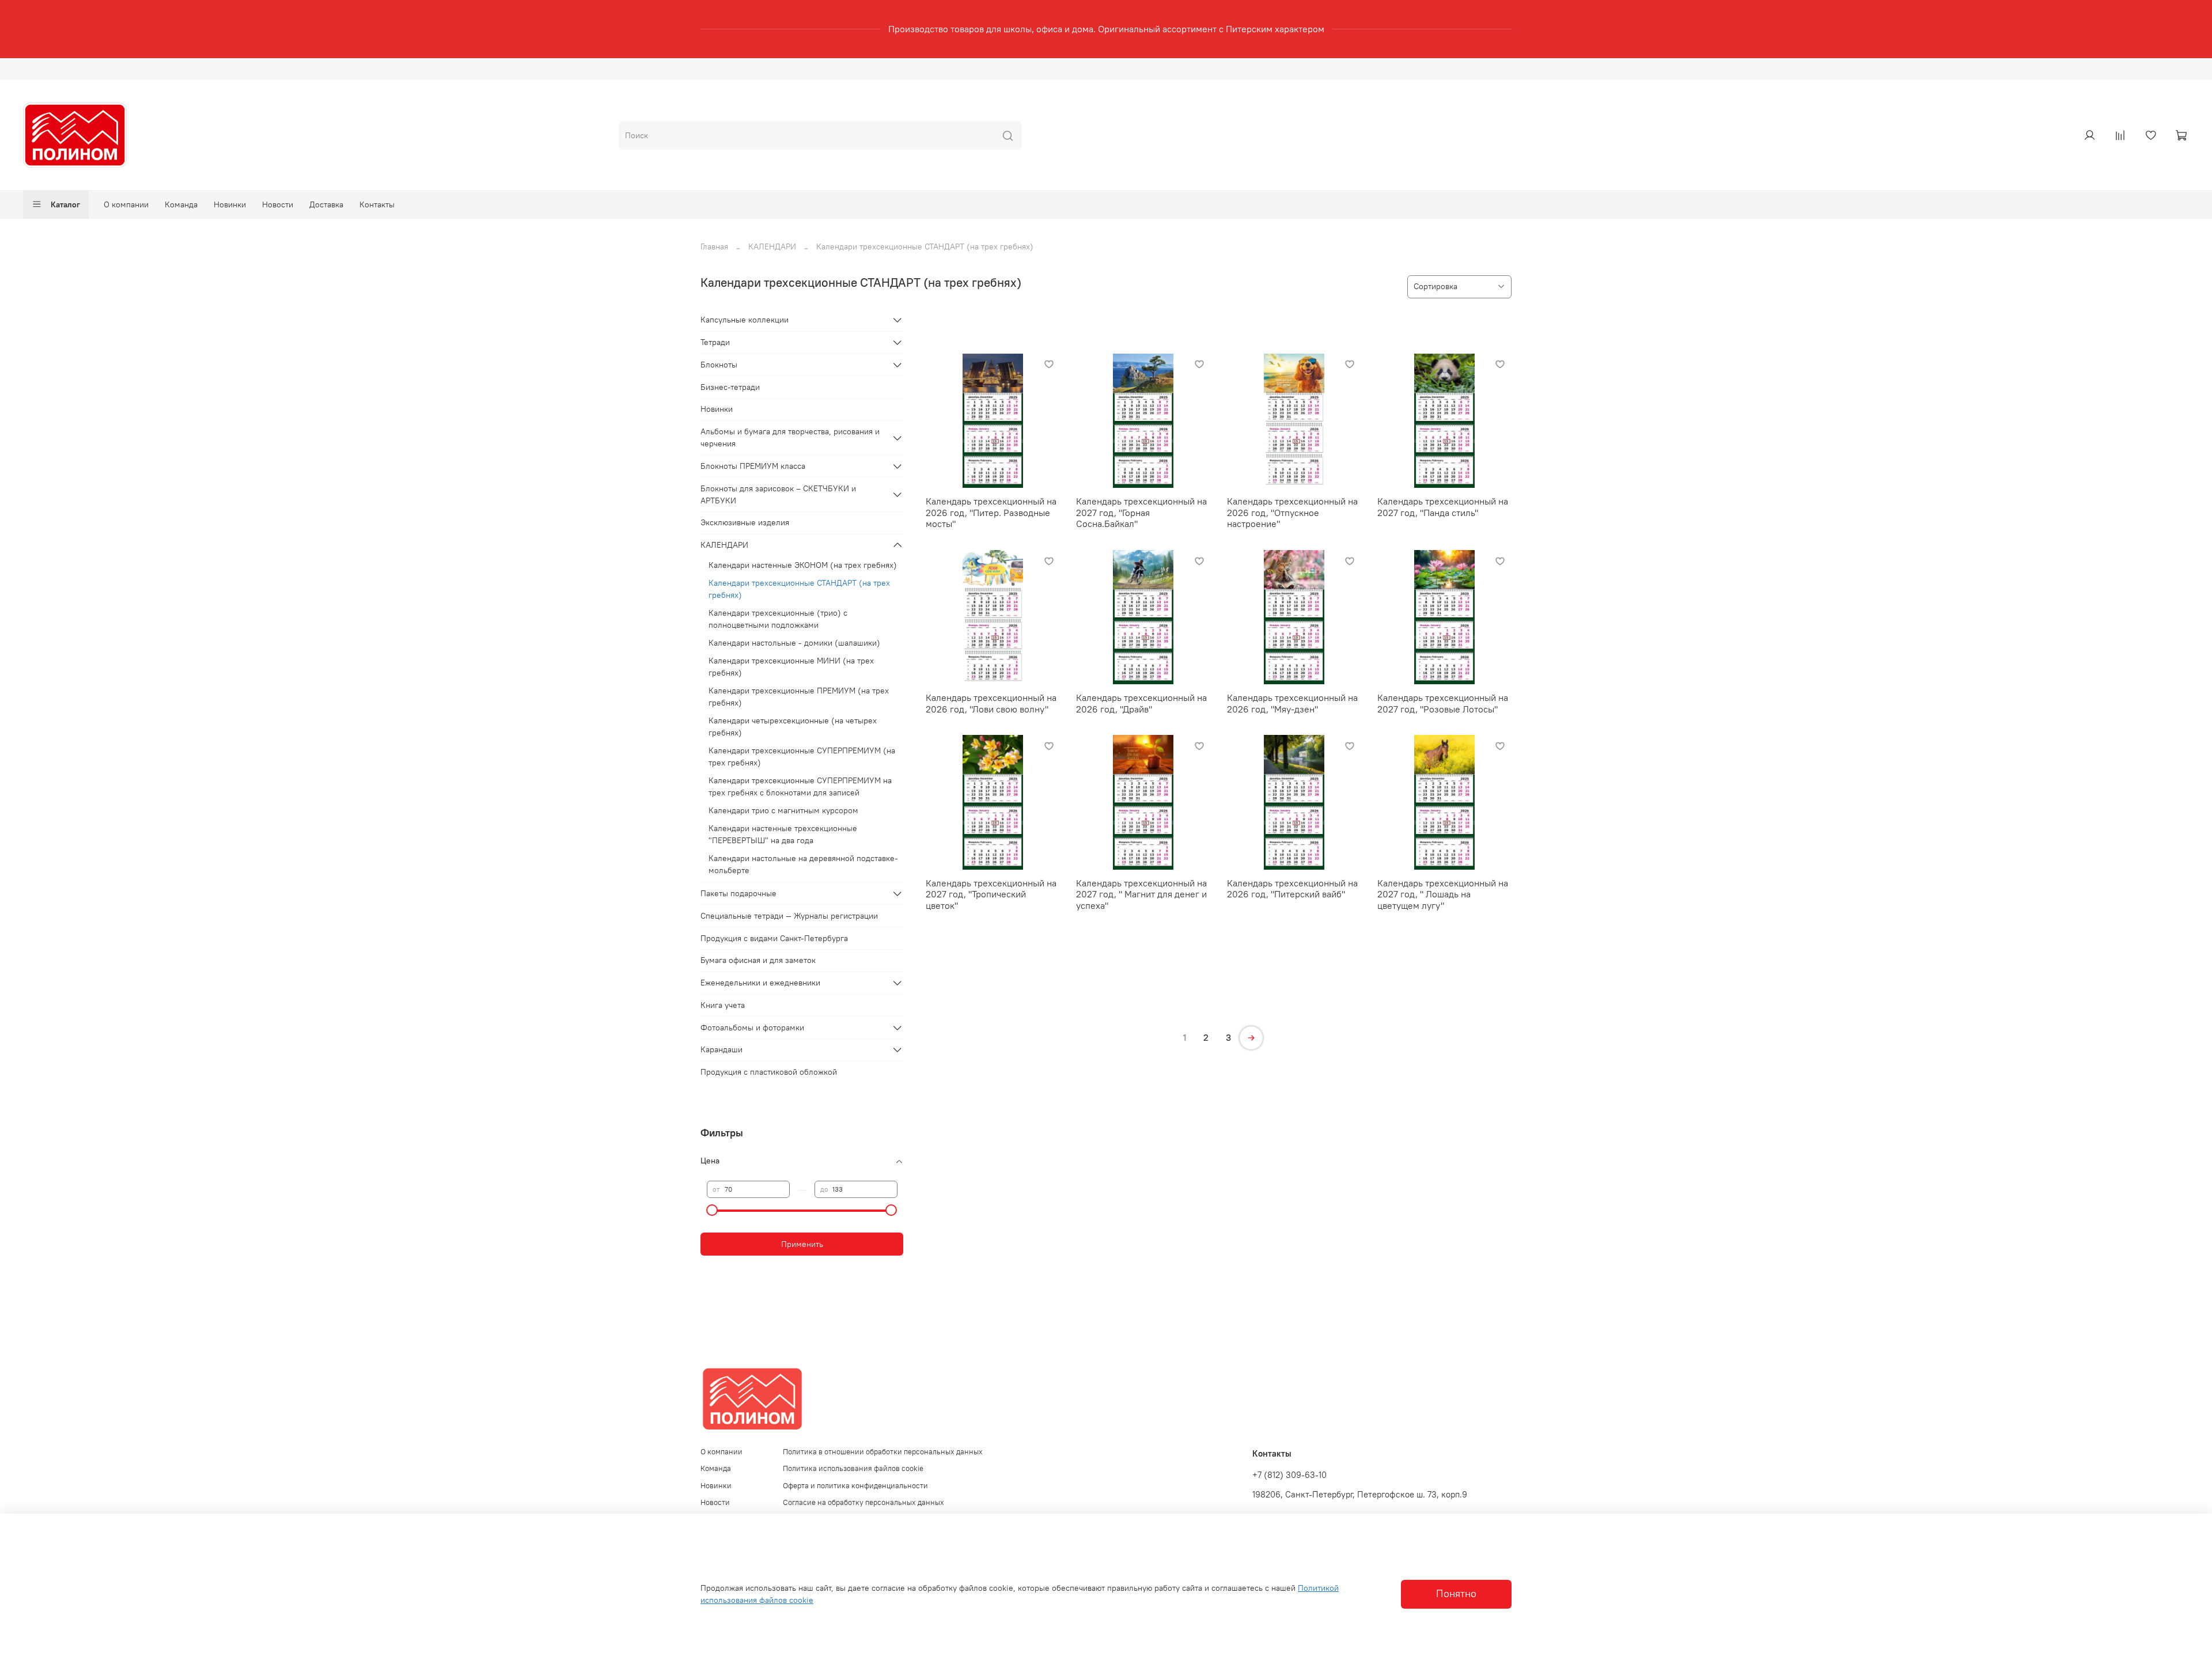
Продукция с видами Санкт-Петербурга (774, 938)
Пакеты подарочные (738, 893)
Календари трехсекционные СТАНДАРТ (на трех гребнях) (799, 589)
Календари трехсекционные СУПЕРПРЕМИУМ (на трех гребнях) (802, 757)
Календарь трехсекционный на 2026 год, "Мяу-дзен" (1292, 703)
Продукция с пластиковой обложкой (769, 1072)
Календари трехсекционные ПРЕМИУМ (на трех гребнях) (799, 697)
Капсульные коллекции (745, 320)
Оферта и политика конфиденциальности (855, 1486)
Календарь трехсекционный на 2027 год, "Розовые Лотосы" (1443, 703)
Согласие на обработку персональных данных (863, 1502)
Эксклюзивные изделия (745, 522)
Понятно (1456, 1594)
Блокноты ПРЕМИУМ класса (753, 466)
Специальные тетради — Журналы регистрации (789, 916)
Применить (802, 1244)
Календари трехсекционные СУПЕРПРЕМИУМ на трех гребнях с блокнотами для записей (800, 786)
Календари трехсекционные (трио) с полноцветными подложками (778, 619)
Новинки (230, 204)
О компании (126, 204)
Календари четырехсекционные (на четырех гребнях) (793, 727)
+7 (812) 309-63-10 (1289, 1475)
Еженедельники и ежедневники (760, 983)
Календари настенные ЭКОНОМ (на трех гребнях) (803, 565)
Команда (181, 204)
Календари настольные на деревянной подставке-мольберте (803, 864)
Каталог (65, 204)
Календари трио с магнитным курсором (783, 810)
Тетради (715, 342)
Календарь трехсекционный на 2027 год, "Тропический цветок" (991, 894)
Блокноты (719, 365)
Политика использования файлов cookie (853, 1468)
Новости (278, 204)
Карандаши (721, 1049)
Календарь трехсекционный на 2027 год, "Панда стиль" (1443, 507)
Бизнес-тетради (730, 387)
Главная (714, 247)
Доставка (326, 204)
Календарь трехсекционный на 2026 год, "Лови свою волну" (991, 703)
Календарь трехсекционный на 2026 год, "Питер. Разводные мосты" (991, 512)
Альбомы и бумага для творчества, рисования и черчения (790, 437)
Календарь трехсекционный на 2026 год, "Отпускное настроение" (1292, 512)
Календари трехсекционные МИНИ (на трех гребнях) (791, 667)
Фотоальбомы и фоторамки (752, 1028)
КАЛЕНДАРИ (772, 247)
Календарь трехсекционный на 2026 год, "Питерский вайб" (1292, 889)
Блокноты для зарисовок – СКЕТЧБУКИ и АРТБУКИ (778, 494)
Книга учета (723, 1005)
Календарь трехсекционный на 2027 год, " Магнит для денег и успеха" (1141, 894)
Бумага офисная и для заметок (758, 960)
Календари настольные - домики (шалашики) (794, 643)
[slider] (713, 1210)
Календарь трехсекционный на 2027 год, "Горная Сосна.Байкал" (1141, 512)
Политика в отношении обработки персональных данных (883, 1452)
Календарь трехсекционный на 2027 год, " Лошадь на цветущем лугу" (1443, 894)
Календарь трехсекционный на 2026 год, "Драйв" (1141, 703)
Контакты (377, 204)
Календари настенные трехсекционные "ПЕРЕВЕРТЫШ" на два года (783, 834)
